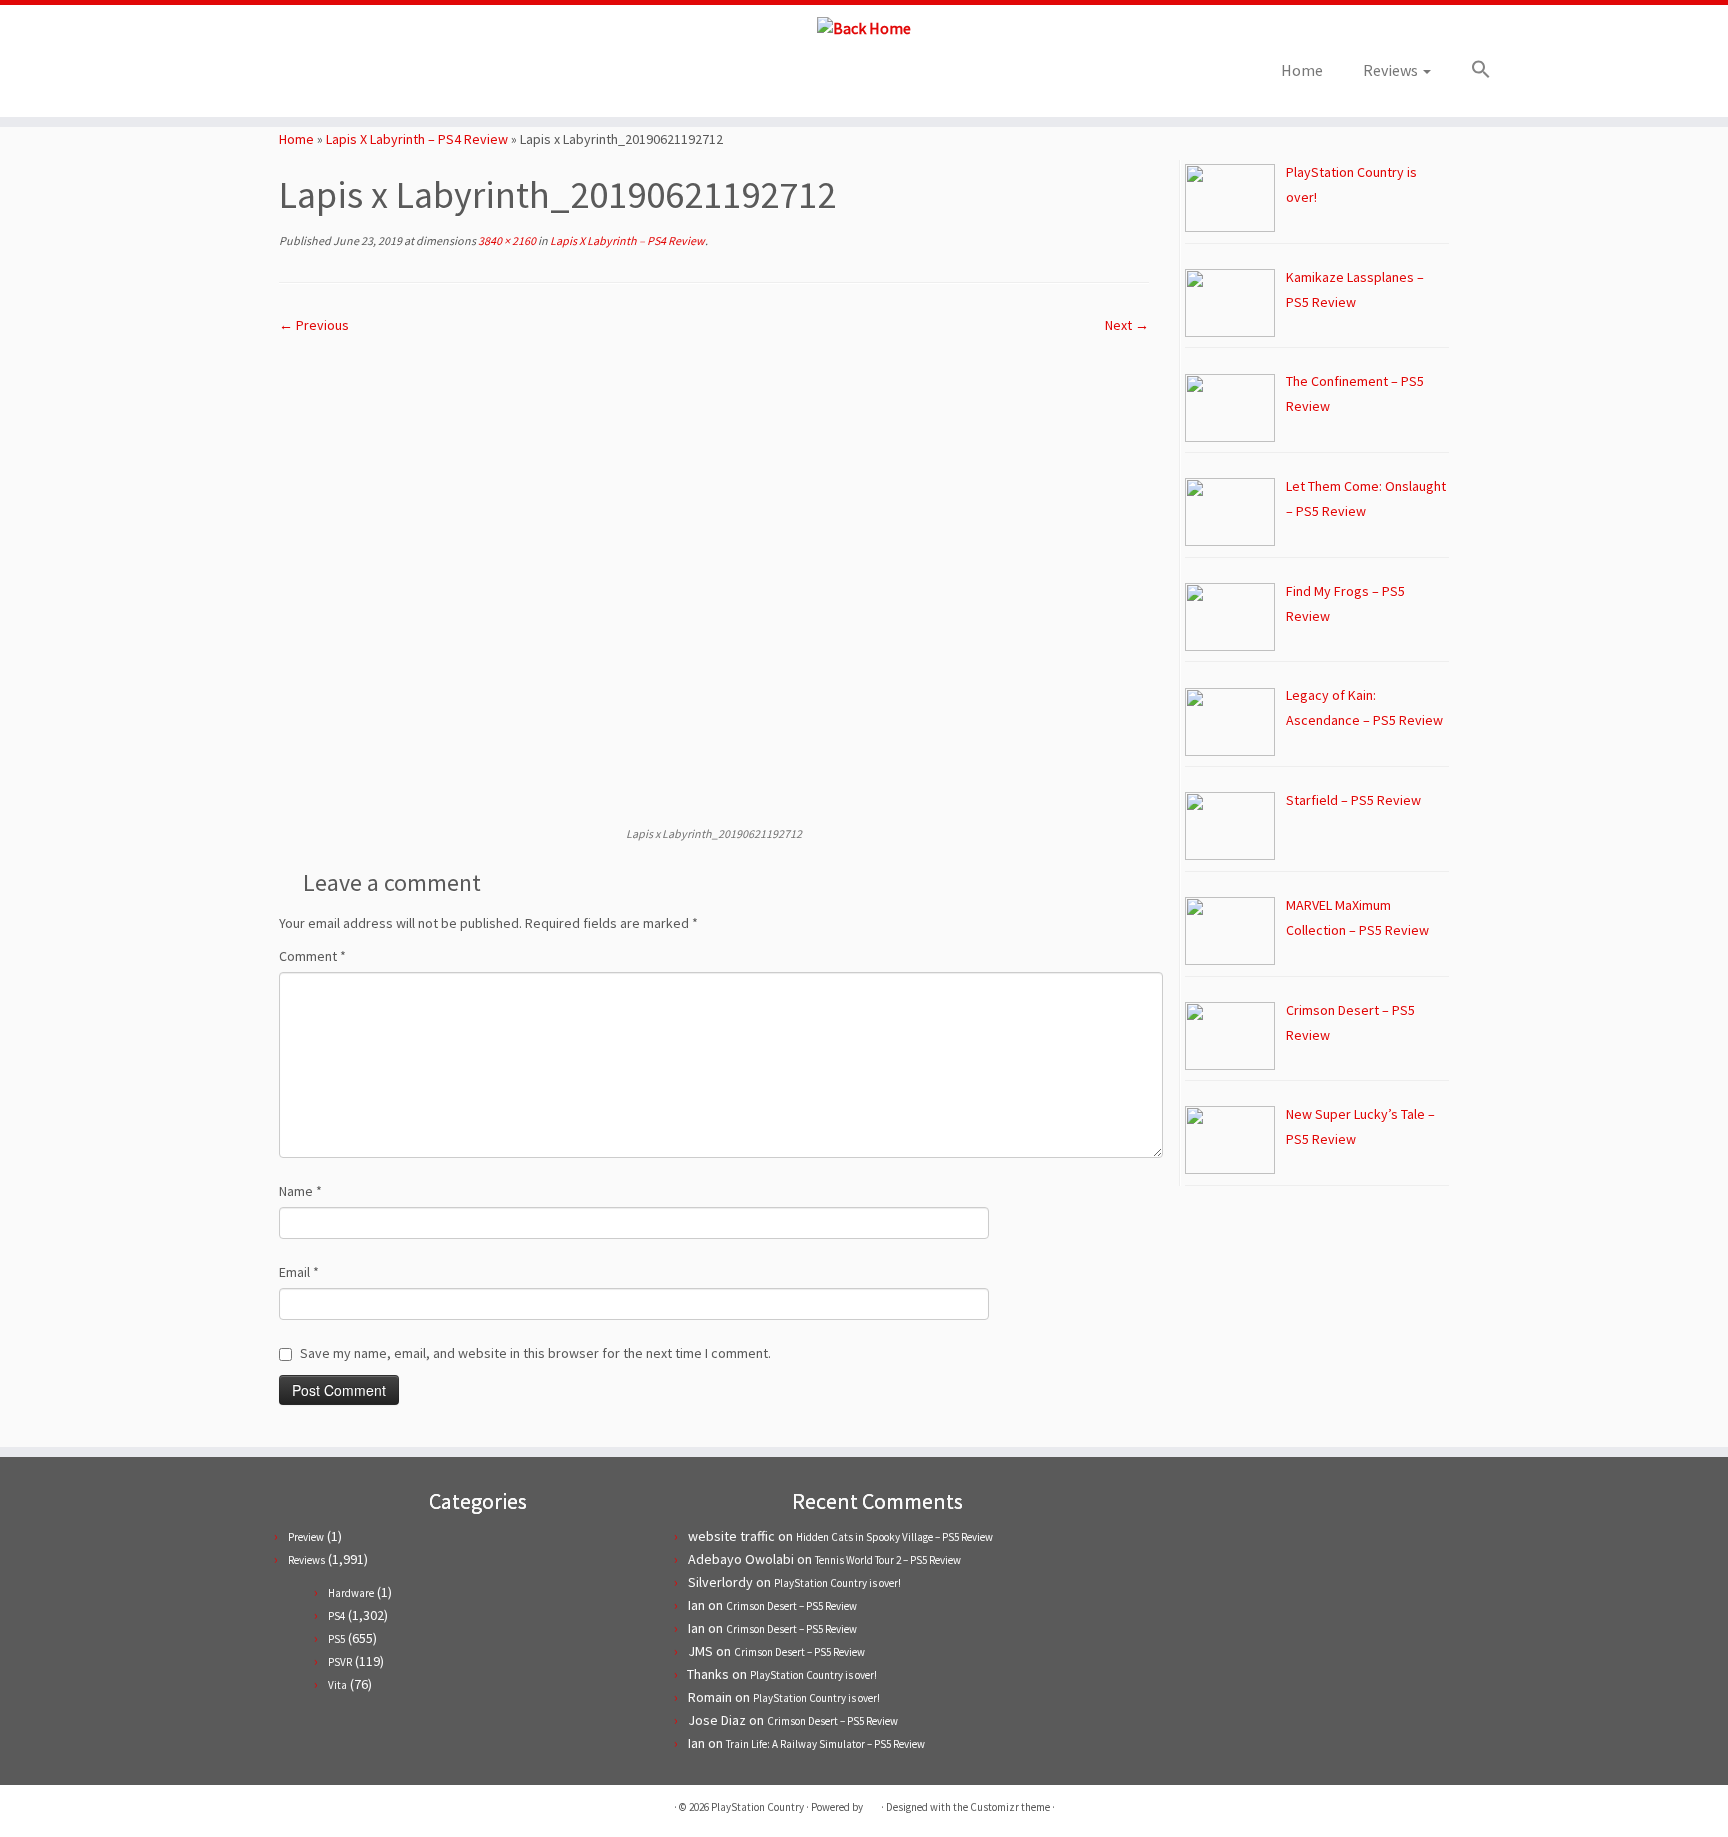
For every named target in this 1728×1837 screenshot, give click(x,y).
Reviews (1392, 70)
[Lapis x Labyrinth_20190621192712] (714, 579)
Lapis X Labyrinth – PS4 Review (417, 139)
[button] (1471, 70)
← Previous (314, 325)
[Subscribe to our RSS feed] (309, 76)
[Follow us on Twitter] (255, 76)
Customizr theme (1010, 1807)
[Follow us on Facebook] (282, 76)
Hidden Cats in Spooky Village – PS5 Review (894, 1537)
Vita (337, 1685)
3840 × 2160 (506, 240)
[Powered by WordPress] (872, 1803)
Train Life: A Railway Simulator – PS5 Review (825, 1744)
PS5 (336, 1639)
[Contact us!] (363, 76)
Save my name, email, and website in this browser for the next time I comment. (535, 1353)
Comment (312, 956)
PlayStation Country (757, 1807)
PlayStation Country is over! (837, 1583)
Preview (306, 1537)
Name (300, 1191)
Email (299, 1272)
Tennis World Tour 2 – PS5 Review (888, 1560)
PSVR (340, 1662)
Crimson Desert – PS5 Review (791, 1606)
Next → (1127, 325)
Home (1302, 70)
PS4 (336, 1616)
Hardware (351, 1593)
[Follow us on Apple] (336, 76)
